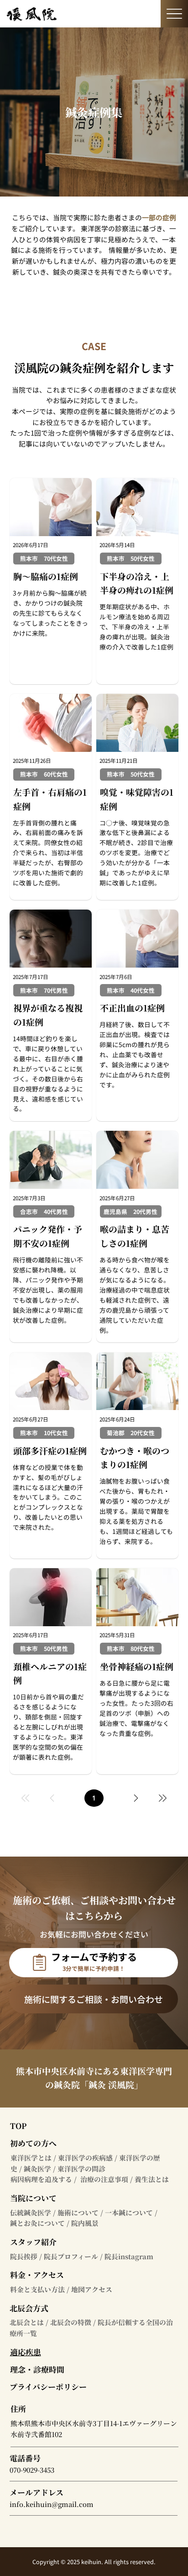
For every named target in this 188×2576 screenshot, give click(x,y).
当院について (33, 2198)
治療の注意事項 (104, 2179)
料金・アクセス (37, 2275)
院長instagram (129, 2256)
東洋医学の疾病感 (85, 2158)
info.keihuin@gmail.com (52, 2504)
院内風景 (85, 2223)
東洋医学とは (31, 2158)
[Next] (136, 1798)
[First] (26, 1798)
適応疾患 (26, 2352)
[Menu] (174, 14)
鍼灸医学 (37, 2169)
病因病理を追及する (41, 2179)
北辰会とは (27, 2322)
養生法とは (152, 2179)
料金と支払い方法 (37, 2289)
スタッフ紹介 (33, 2242)
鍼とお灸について (37, 2223)
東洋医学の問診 (81, 2169)
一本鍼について (129, 2212)
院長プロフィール (71, 2256)
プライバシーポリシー (48, 2387)
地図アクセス (92, 2289)
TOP (18, 2126)
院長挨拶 (24, 2256)
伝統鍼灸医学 (31, 2212)
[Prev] (52, 1798)
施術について (78, 2212)
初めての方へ (33, 2143)
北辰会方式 (29, 2308)
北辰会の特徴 (71, 2322)
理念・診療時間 (37, 2369)
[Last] (162, 1798)
